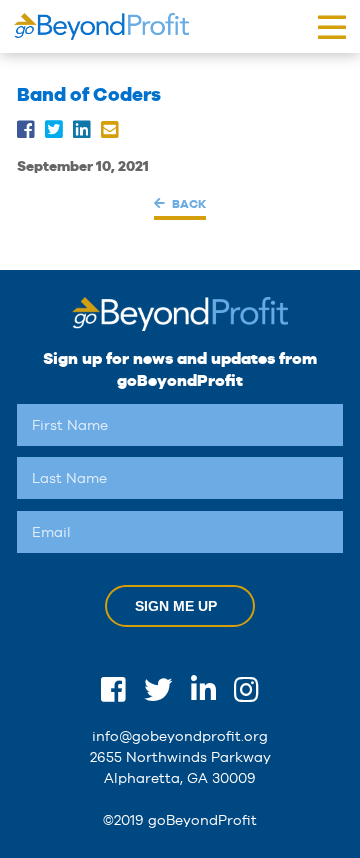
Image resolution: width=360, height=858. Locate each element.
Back (188, 203)
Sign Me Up (176, 606)
